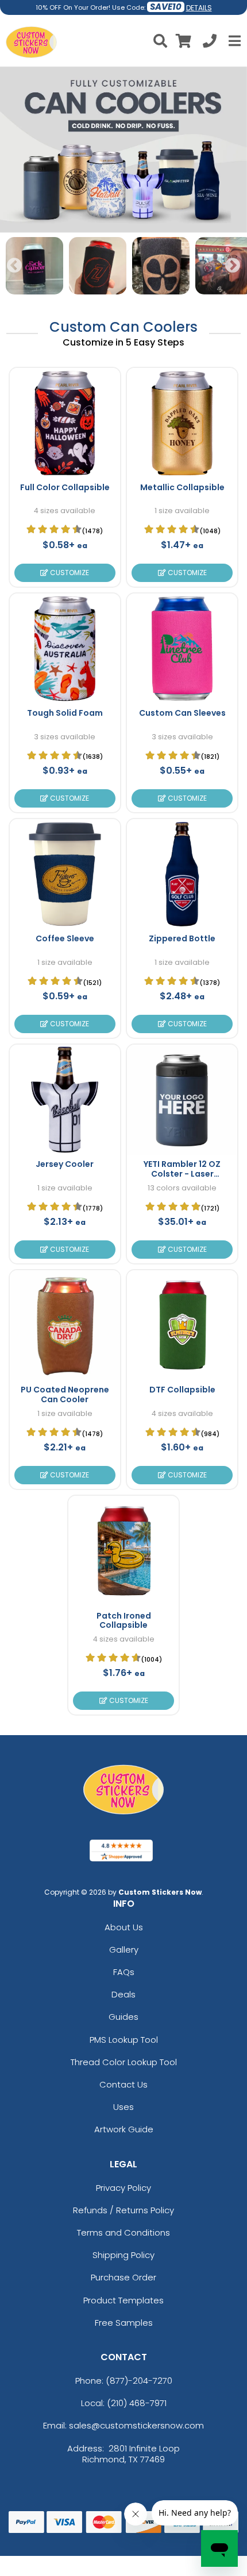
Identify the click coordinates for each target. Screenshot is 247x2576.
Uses (123, 2107)
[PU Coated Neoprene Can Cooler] (65, 1325)
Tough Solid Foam (65, 713)
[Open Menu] (233, 41)
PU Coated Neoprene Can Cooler (65, 1394)
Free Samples (124, 2323)
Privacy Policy (123, 2188)
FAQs (124, 1972)
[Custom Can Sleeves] (182, 649)
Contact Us (123, 2084)
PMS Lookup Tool (124, 2040)
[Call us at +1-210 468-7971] (210, 43)
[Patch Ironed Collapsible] (123, 1551)
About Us (124, 1927)
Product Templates (123, 2300)
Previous (14, 266)
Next (233, 266)
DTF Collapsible (182, 1390)
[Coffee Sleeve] (65, 874)
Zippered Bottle (182, 938)
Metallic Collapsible (182, 487)
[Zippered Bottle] (182, 874)
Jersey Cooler (65, 1164)
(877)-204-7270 (139, 2381)
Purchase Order (123, 2277)
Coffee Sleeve (65, 938)
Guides (123, 2017)
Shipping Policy (123, 2255)
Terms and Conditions (123, 2232)
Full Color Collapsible (65, 487)
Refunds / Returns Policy (123, 2210)
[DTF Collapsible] (182, 1325)
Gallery (124, 1950)
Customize (69, 573)
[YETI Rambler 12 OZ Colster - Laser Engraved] (182, 1100)
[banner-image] (123, 72)
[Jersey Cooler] (65, 1100)
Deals (123, 1994)
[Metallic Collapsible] (182, 423)
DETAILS (199, 8)
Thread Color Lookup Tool (124, 2062)
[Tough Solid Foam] (65, 649)
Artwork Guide (124, 2129)
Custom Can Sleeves (182, 713)
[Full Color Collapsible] (65, 423)
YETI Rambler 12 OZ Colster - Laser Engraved (182, 1174)
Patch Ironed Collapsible (124, 1621)
